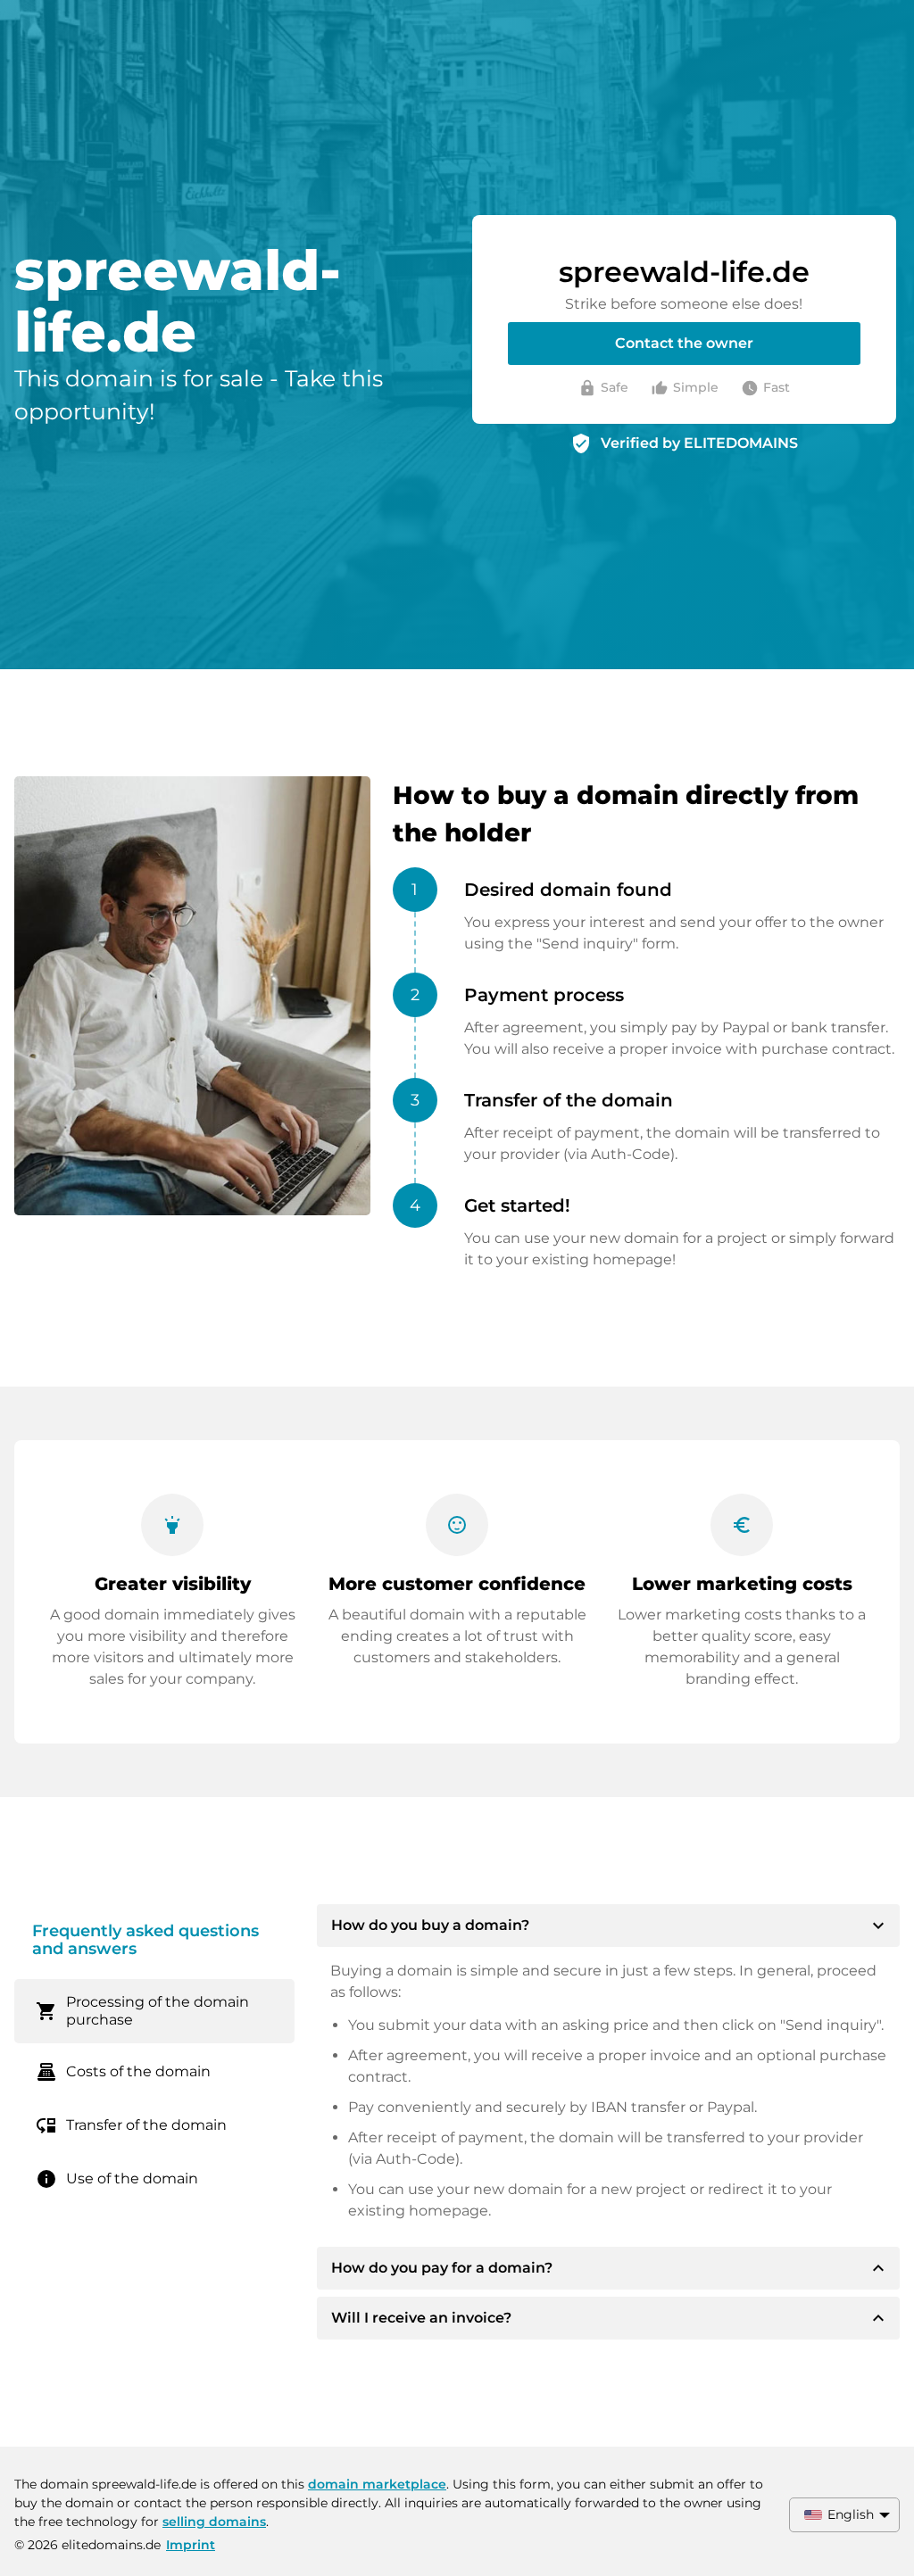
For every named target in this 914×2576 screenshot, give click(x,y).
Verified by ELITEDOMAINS (699, 443)
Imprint (191, 2545)
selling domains (214, 2522)
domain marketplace (377, 2484)
